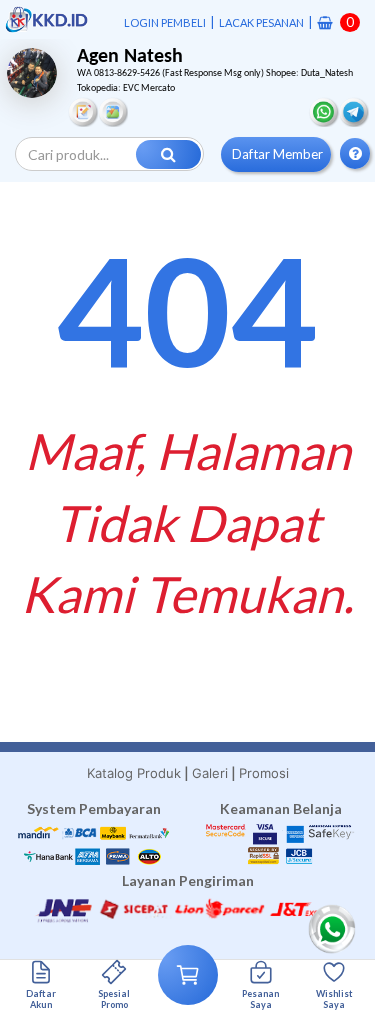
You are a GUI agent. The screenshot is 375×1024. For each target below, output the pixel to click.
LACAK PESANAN (261, 22)
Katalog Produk (134, 773)
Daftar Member (277, 154)
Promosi (264, 773)
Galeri (210, 773)
